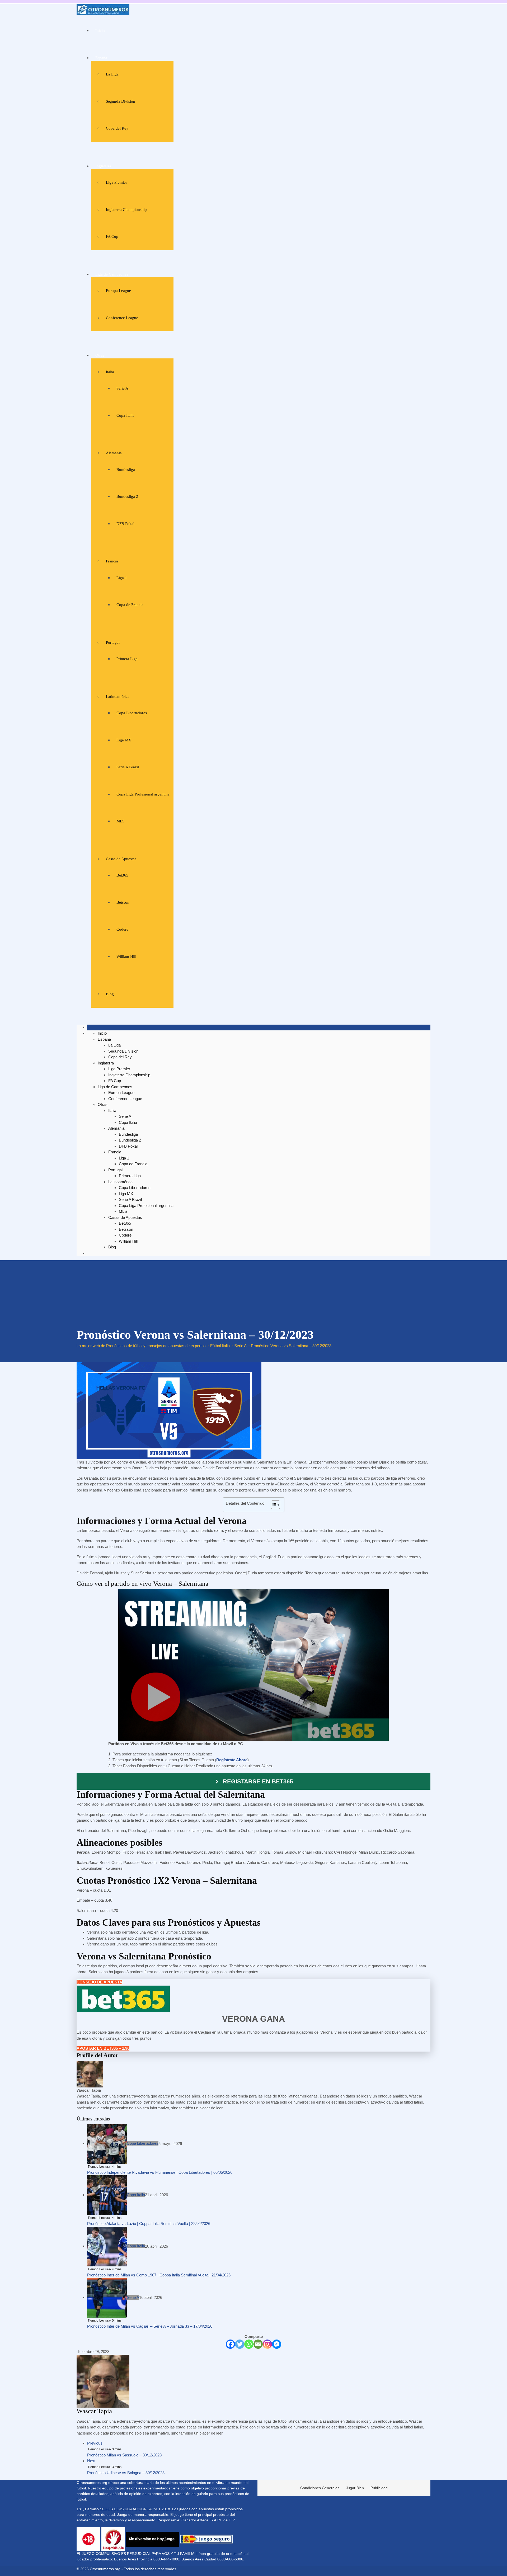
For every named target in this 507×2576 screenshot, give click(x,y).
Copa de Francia (130, 605)
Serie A (122, 388)
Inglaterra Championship (126, 210)
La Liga (112, 74)
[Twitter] (240, 2344)
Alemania (114, 453)
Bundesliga (126, 470)
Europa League (118, 291)
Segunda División (121, 101)
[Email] (258, 2344)
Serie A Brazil (128, 767)
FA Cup (112, 236)
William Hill (126, 956)
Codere (122, 929)
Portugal (113, 642)
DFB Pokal (125, 524)
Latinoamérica (118, 697)
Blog (110, 994)
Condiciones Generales (320, 2488)
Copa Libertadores (132, 713)
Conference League (122, 318)
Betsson (123, 902)
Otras (100, 355)
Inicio (100, 31)
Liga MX (124, 740)
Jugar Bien (355, 2488)
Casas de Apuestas (121, 859)
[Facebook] (230, 2344)
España (101, 58)
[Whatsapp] (249, 2344)
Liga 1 (122, 578)
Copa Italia (125, 415)
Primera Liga (127, 659)
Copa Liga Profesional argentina (143, 794)
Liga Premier (116, 182)
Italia (110, 372)
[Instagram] (267, 2344)
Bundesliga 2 (127, 496)
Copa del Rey (117, 128)
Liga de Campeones (112, 274)
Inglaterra (103, 166)
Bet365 (122, 875)
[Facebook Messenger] (277, 2344)
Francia (112, 561)
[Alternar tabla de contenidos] (273, 1505)
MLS (120, 821)
